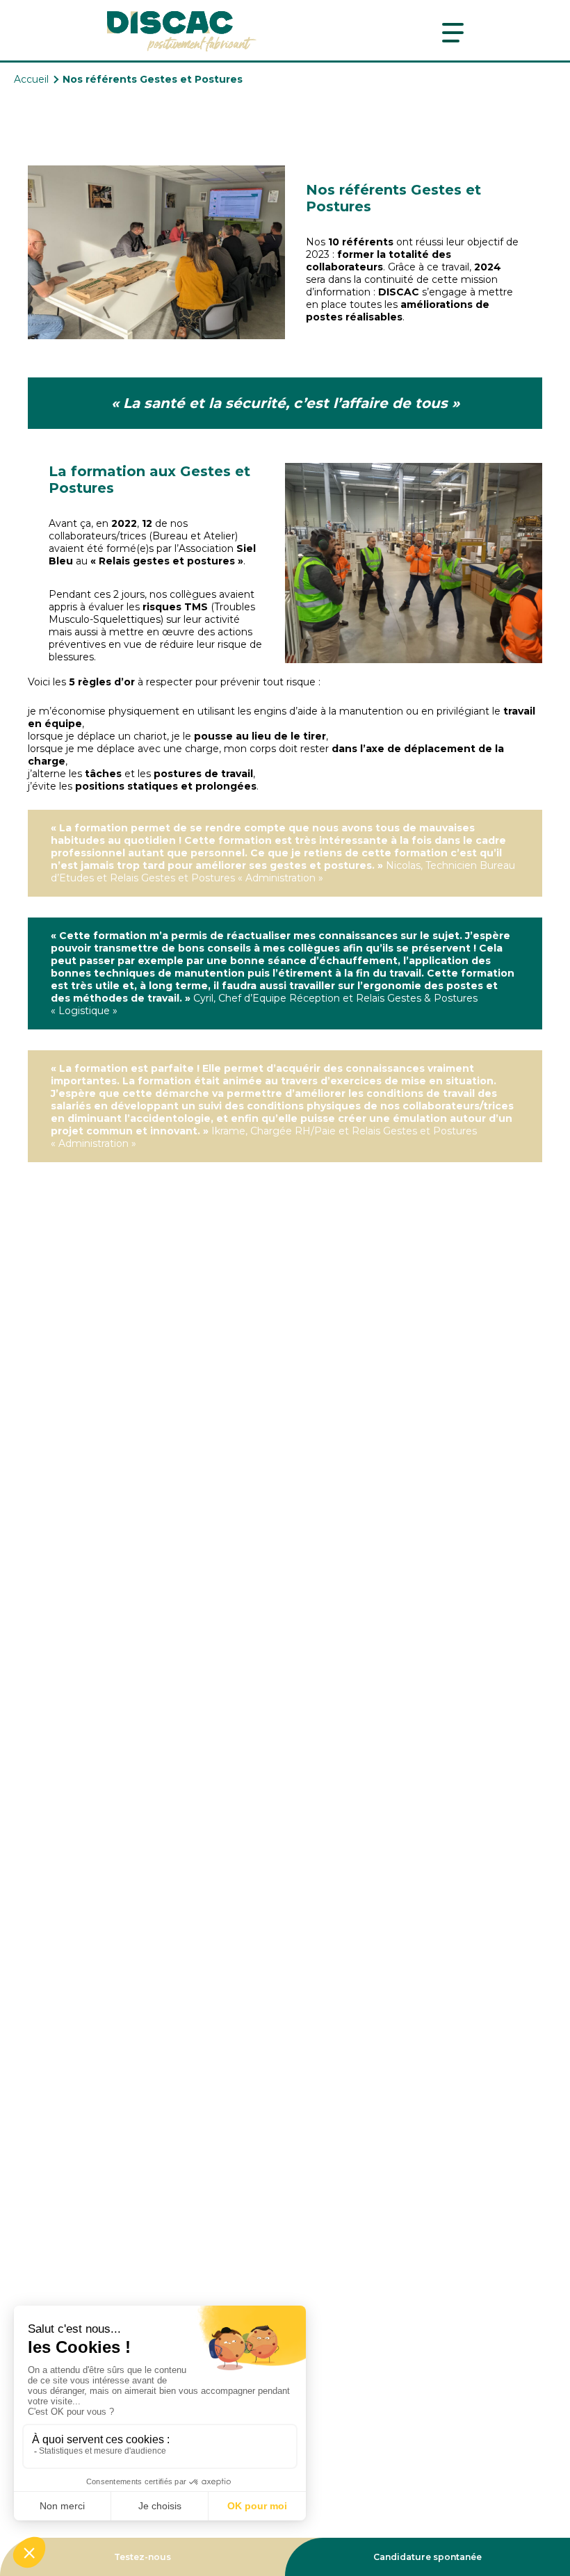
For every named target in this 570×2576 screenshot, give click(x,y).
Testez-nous (142, 2557)
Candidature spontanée (427, 2557)
